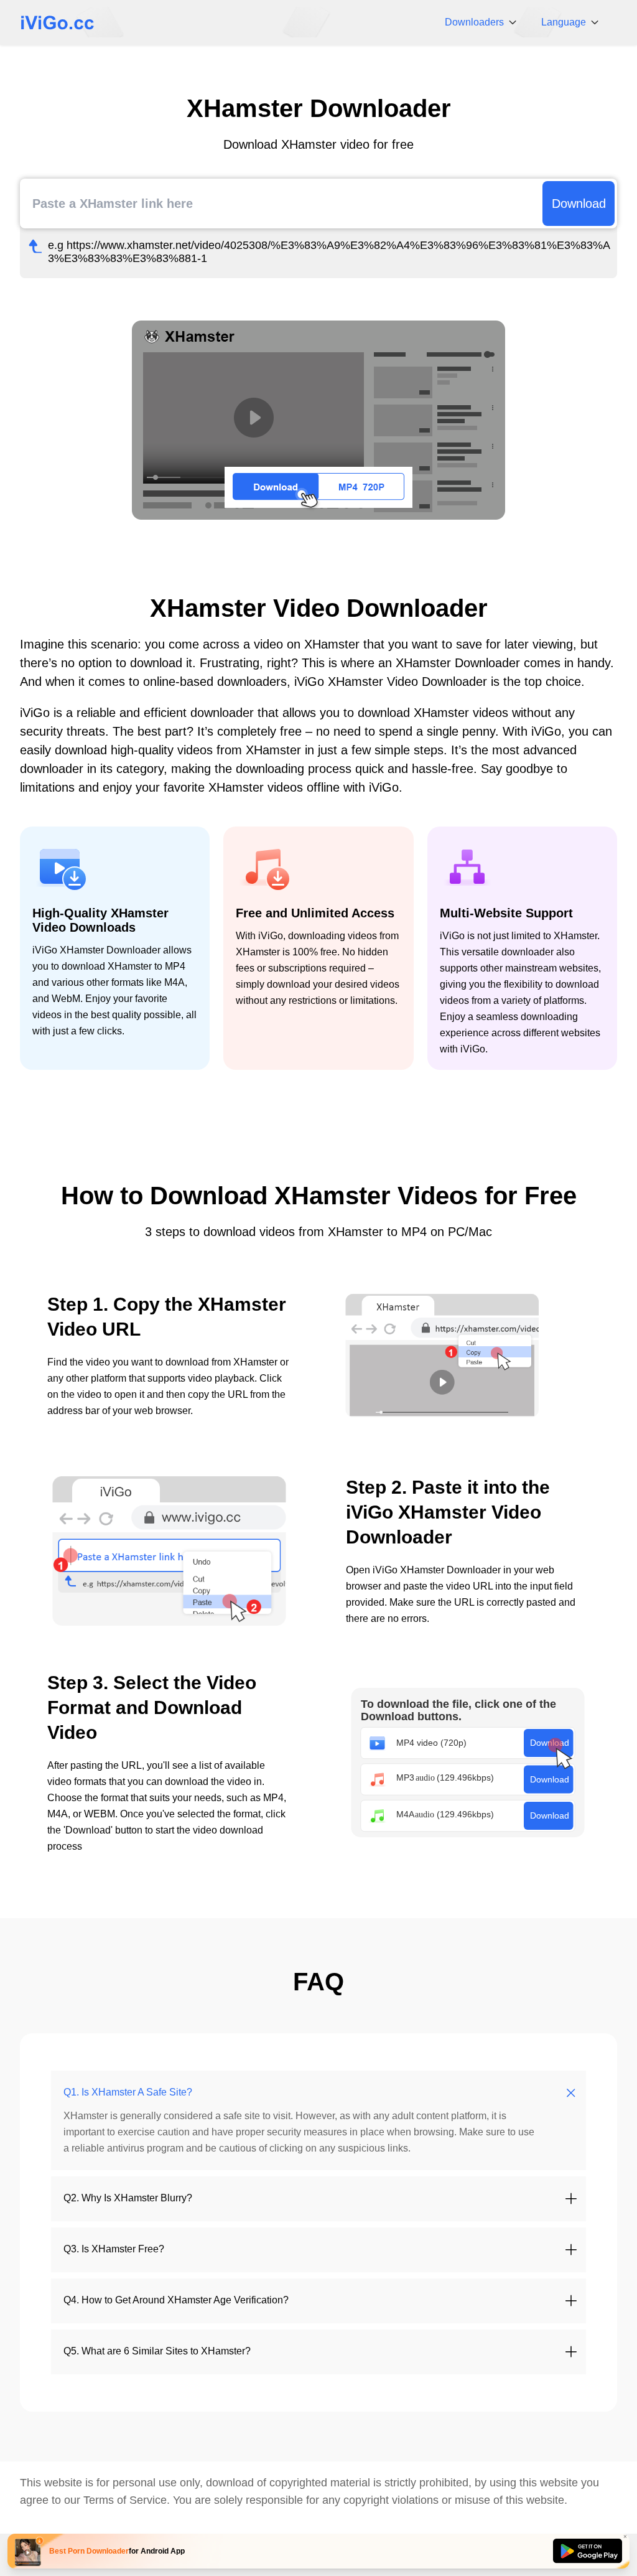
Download (579, 204)
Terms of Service (125, 2500)
